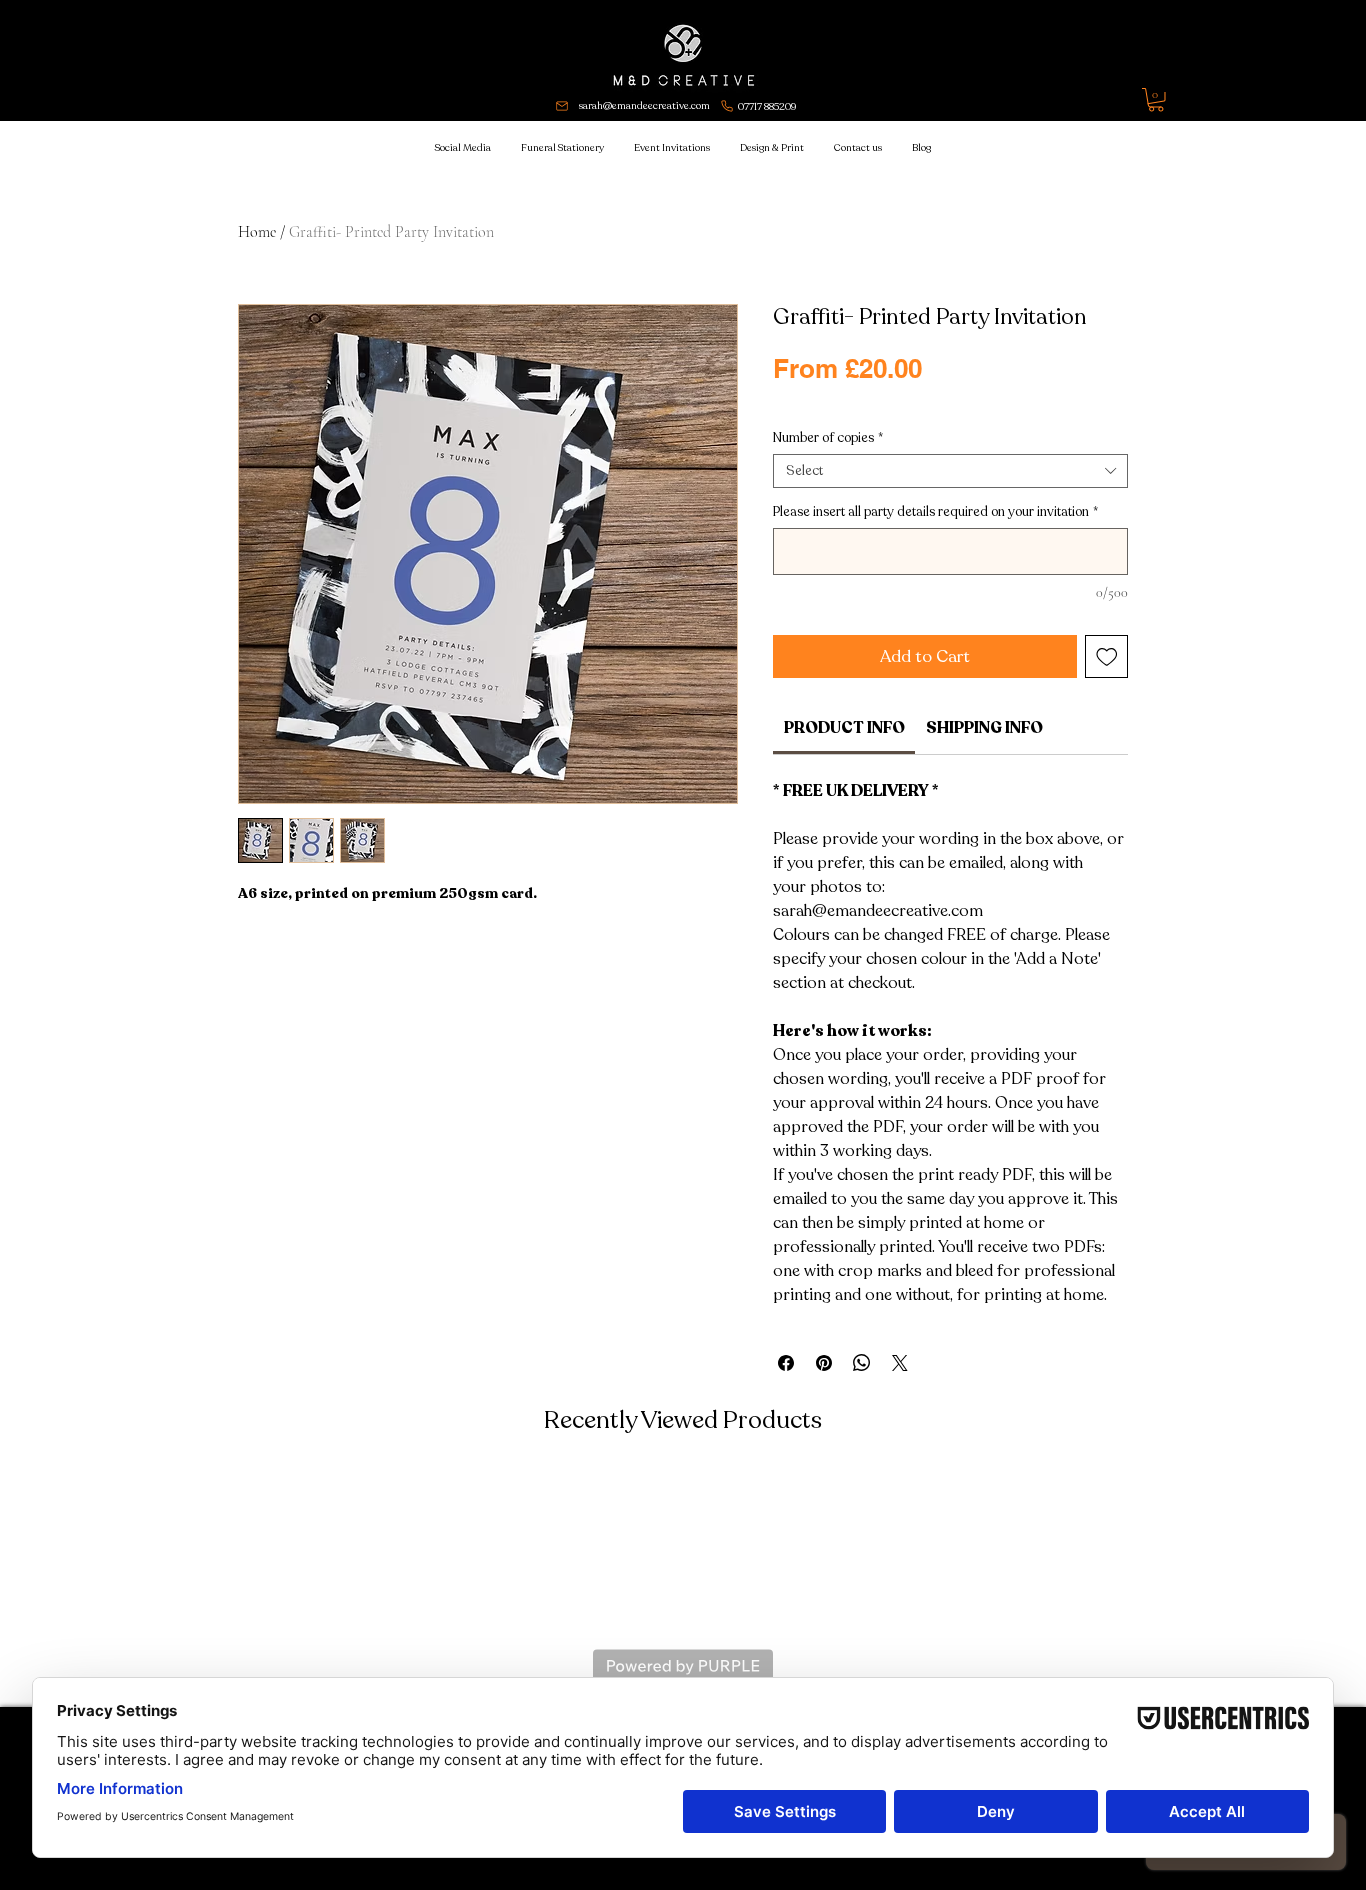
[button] (1156, 100)
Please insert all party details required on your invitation (935, 512)
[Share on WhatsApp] (862, 1363)
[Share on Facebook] (786, 1363)
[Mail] (562, 106)
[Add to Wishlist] (1107, 657)
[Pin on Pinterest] (824, 1363)
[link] (844, 728)
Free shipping (898, 401)
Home (257, 232)
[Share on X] (900, 1363)
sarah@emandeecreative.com (644, 106)
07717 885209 (767, 107)
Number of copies (828, 438)
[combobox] (950, 471)
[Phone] (727, 106)
